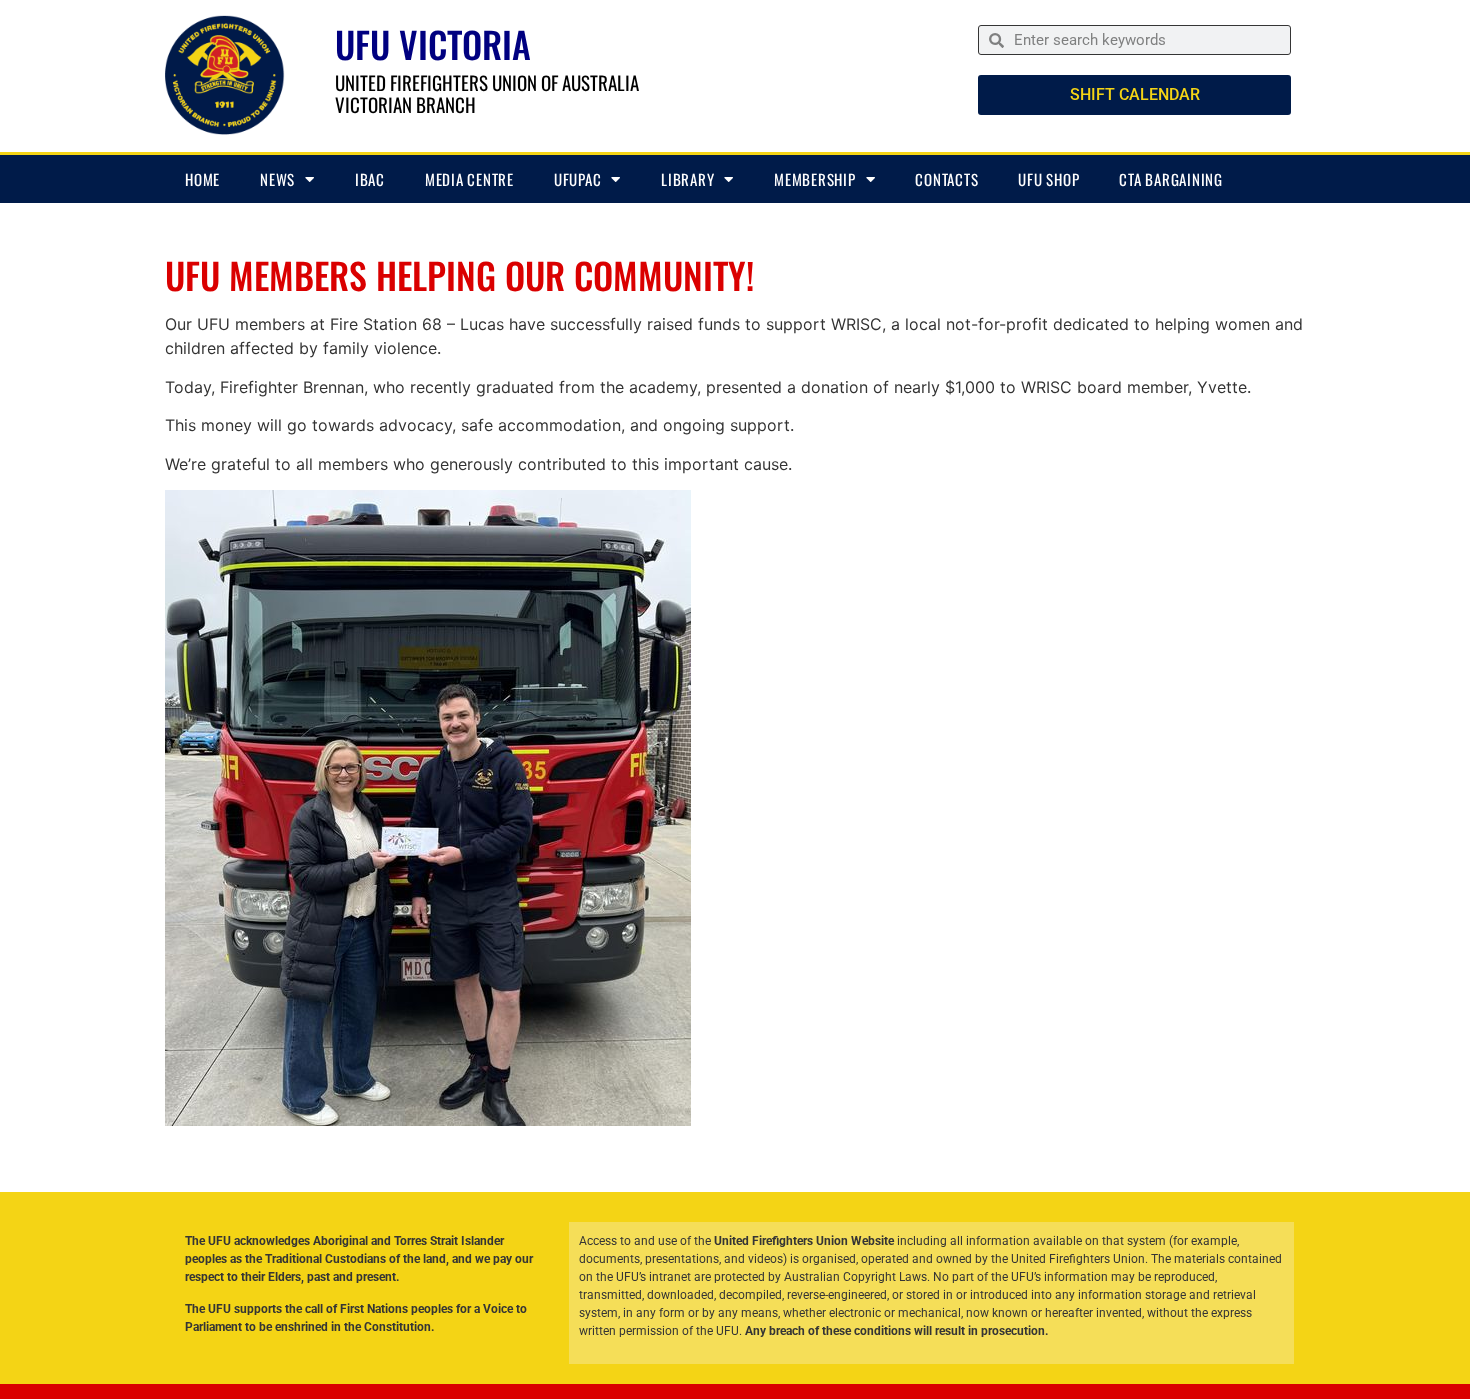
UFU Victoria (433, 43)
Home (202, 179)
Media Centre (469, 179)
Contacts (946, 179)
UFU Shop (1048, 179)
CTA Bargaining (1171, 179)
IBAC (370, 179)
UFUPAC (578, 179)
